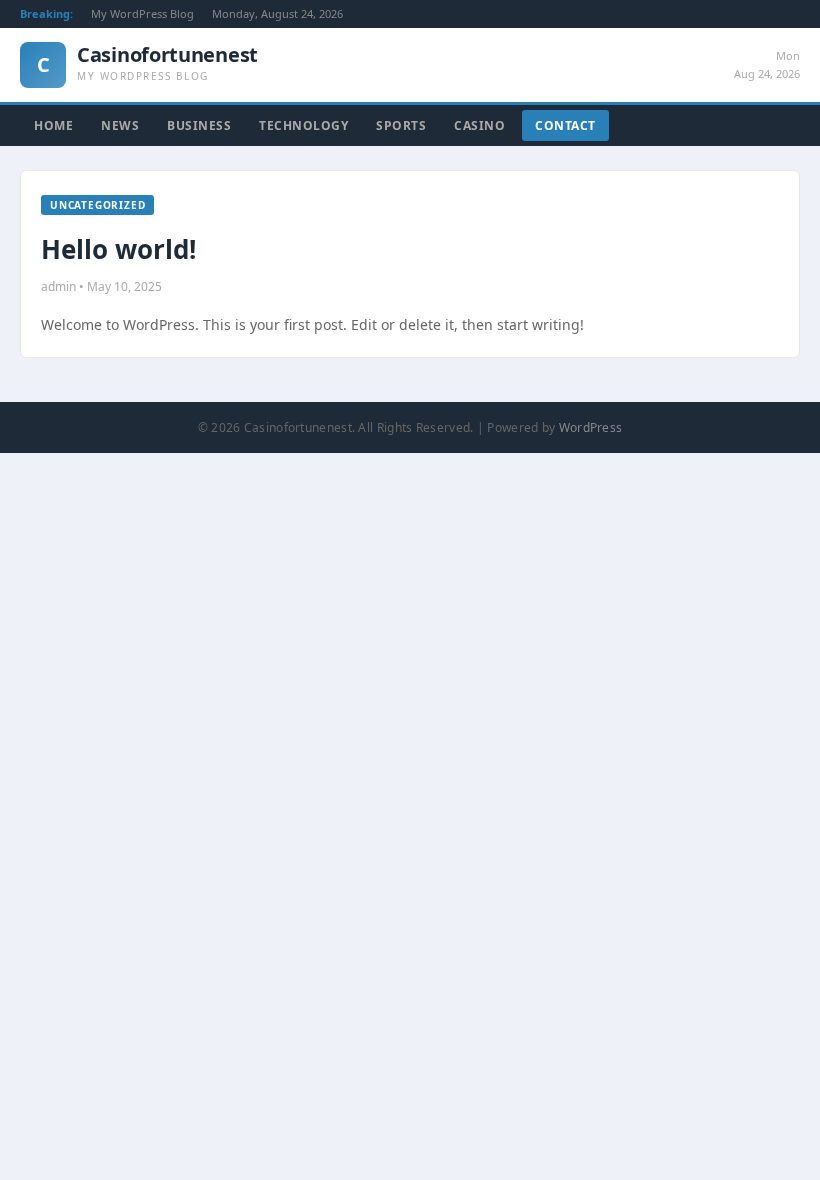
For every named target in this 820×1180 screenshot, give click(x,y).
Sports (401, 125)
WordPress (591, 427)
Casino (479, 125)
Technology (303, 125)
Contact (565, 125)
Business (199, 125)
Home (53, 125)
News (120, 125)
